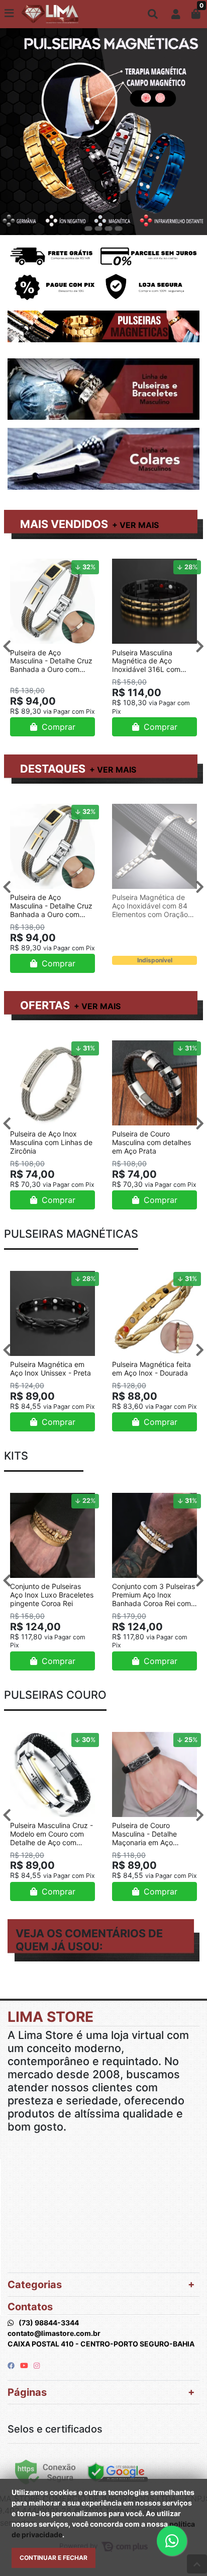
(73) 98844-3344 (49, 2323)
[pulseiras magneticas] (103, 131)
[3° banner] (109, 229)
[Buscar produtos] (153, 14)
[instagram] (37, 2365)
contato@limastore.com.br (54, 2333)
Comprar (57, 727)
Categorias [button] (35, 2285)
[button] (176, 14)
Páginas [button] (27, 2392)
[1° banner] (88, 229)
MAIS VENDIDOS (64, 524)
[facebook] (12, 2365)
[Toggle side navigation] (10, 14)
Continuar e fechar (54, 2558)
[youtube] (25, 2365)
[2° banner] (98, 229)
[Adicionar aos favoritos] (23, 565)
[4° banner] (119, 229)
